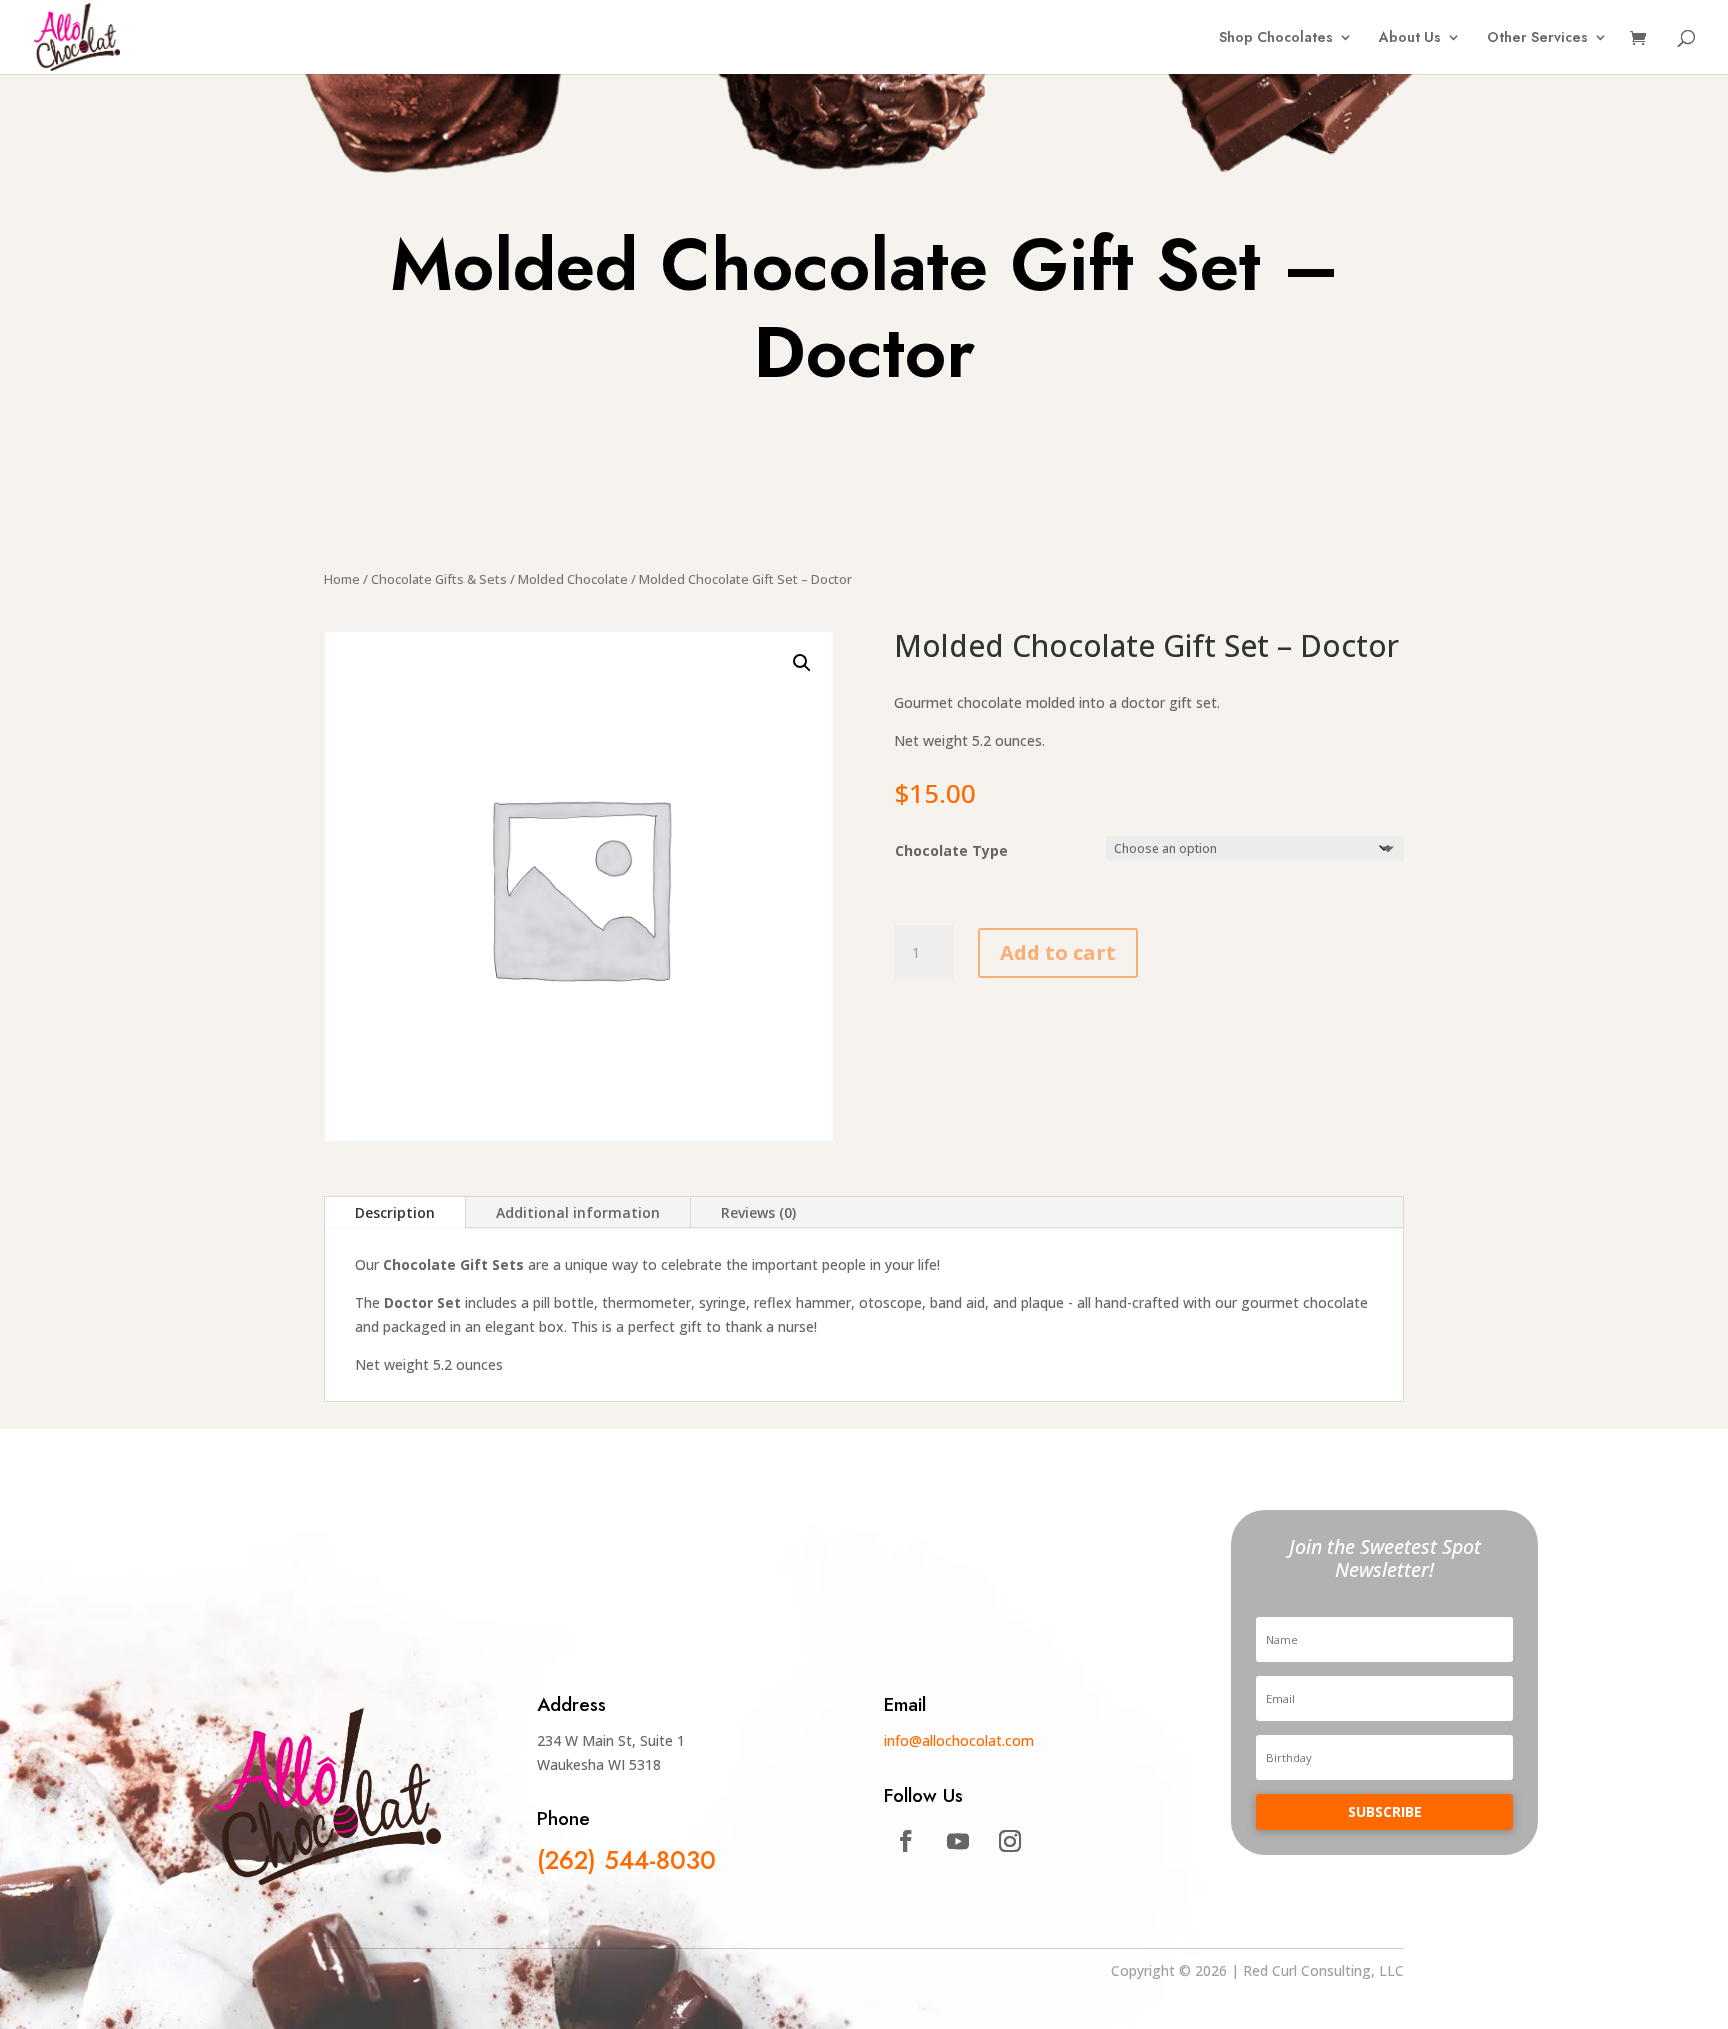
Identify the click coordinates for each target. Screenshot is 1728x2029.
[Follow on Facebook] (906, 1841)
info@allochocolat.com (959, 1740)
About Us (1410, 38)
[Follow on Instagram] (1010, 1841)
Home (342, 579)
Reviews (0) (758, 1212)
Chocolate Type (951, 850)
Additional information (578, 1212)
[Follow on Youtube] (958, 1841)
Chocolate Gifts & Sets (439, 579)
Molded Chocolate (573, 579)
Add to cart (1058, 952)
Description (395, 1212)
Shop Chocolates (1276, 38)
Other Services (1537, 38)
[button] (802, 663)
